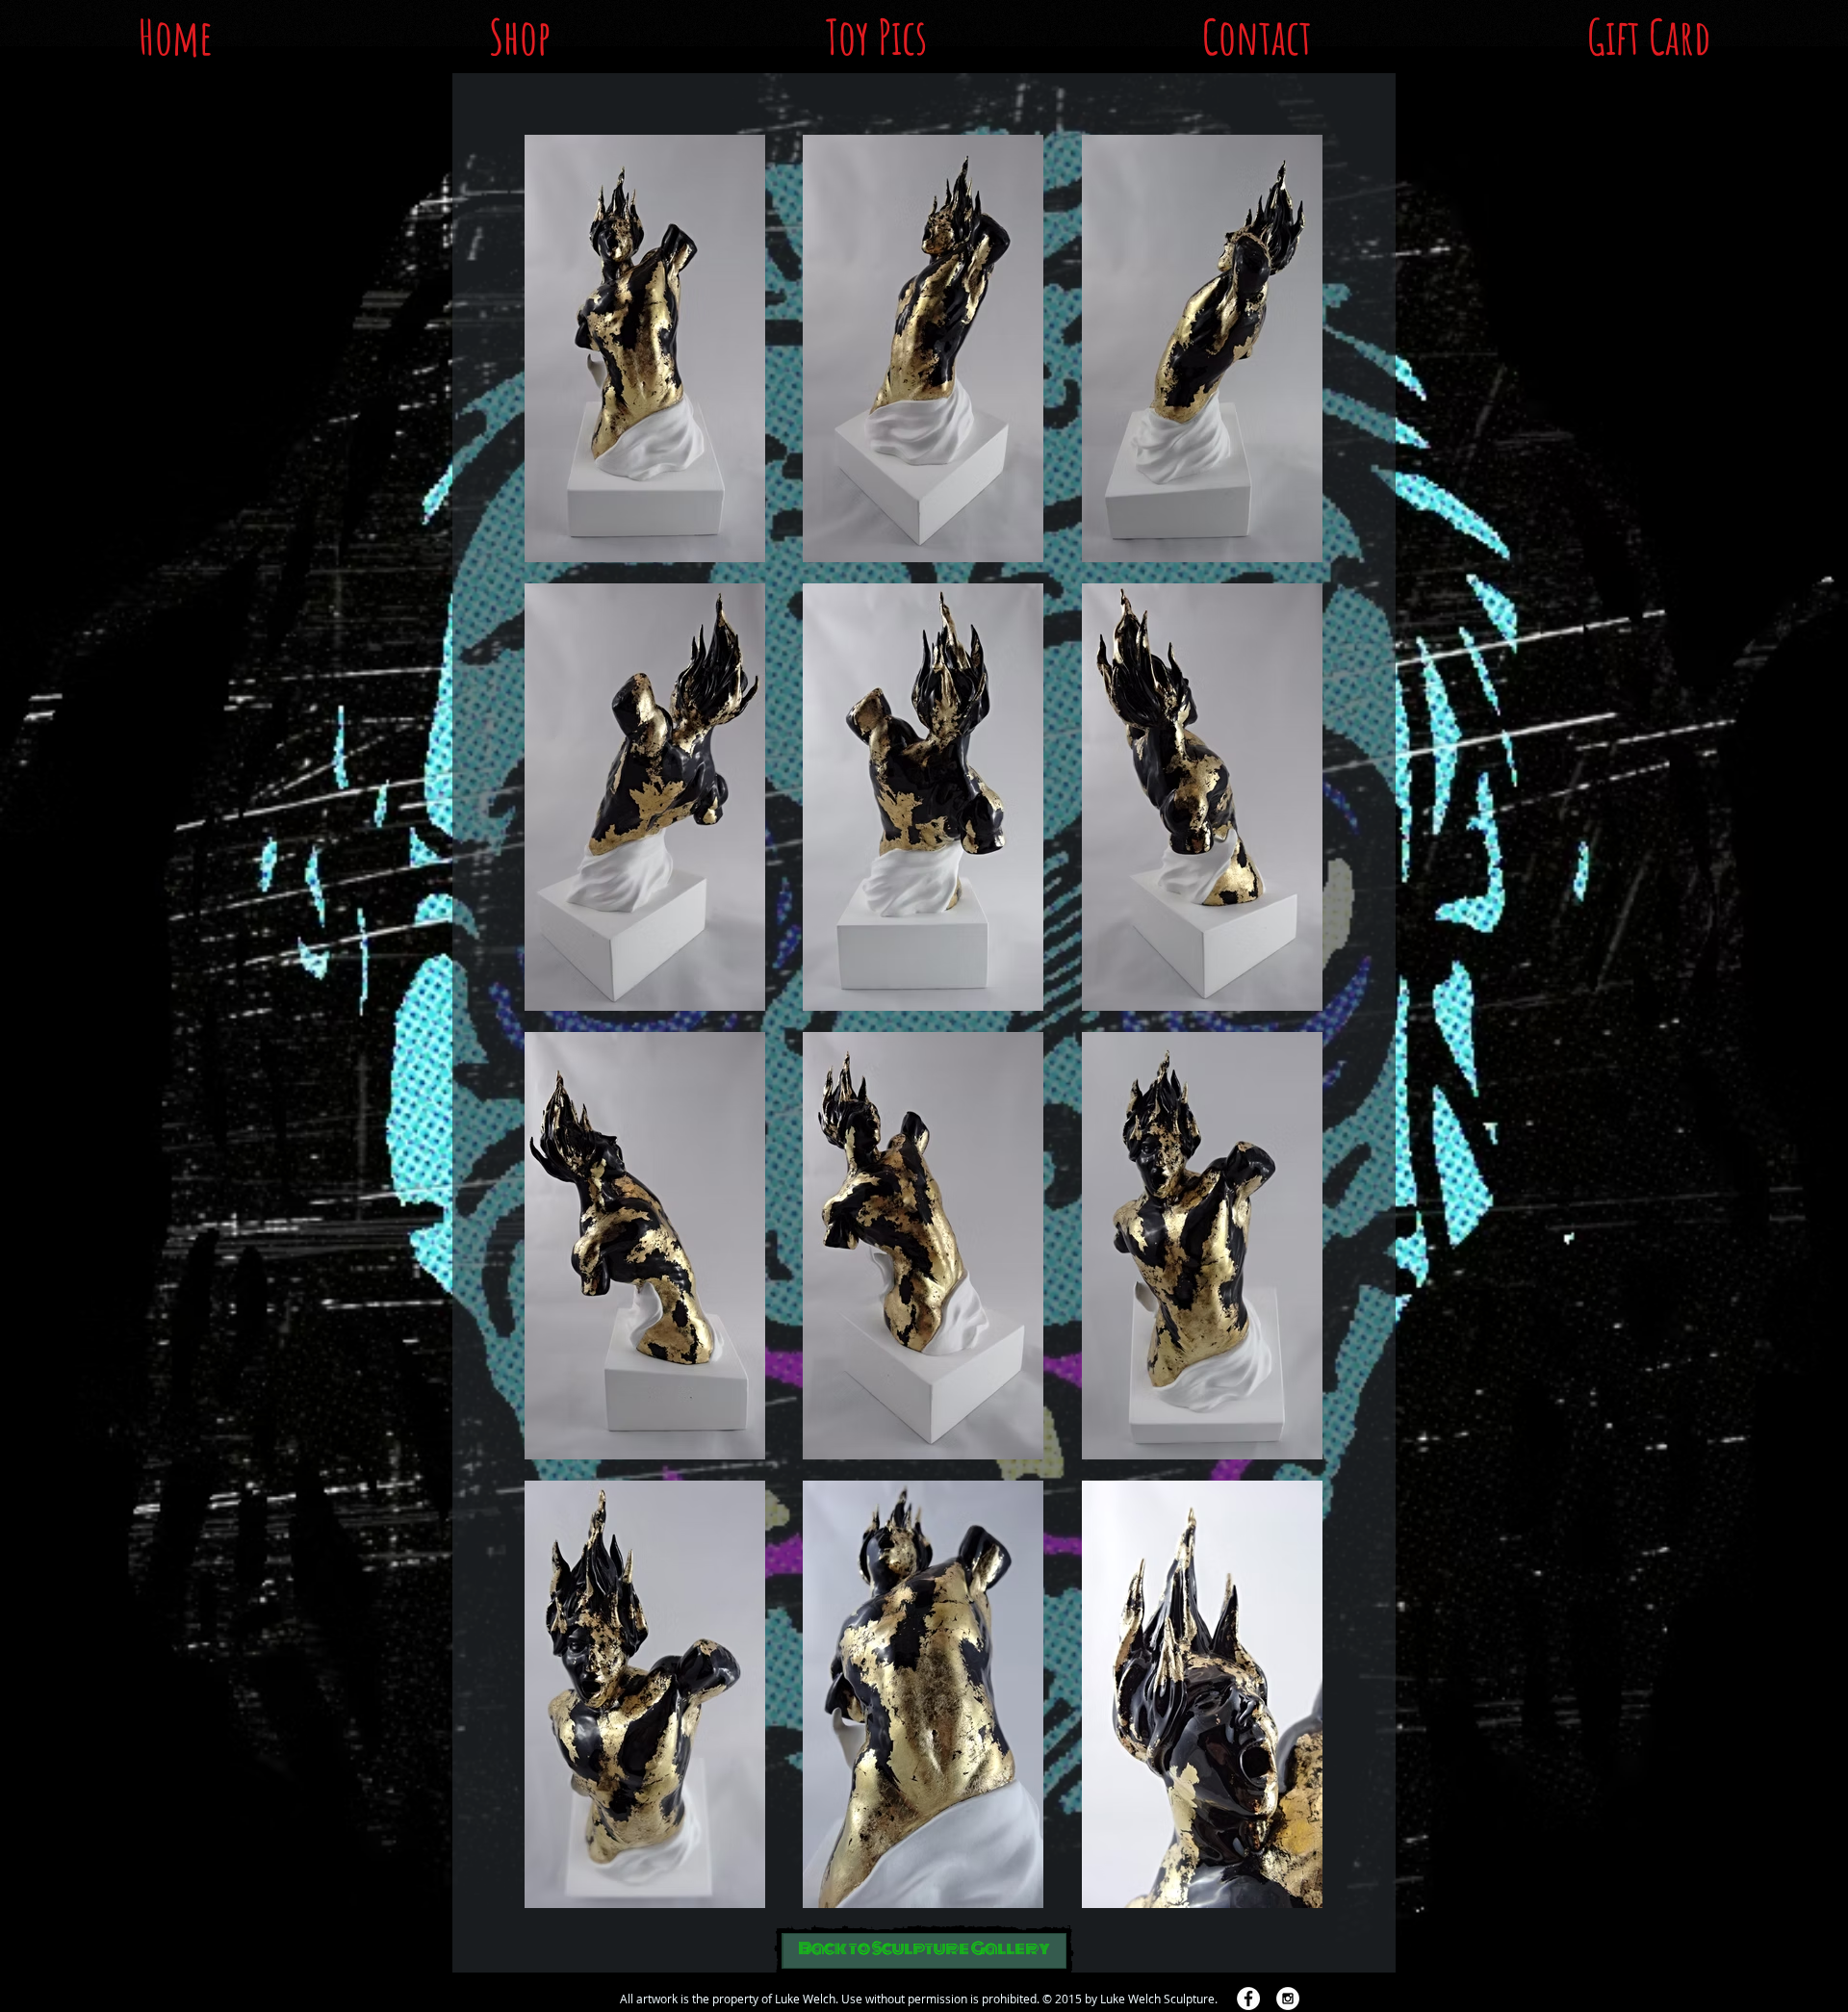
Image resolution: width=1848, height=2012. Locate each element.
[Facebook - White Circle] (1248, 1999)
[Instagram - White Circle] (1288, 1999)
